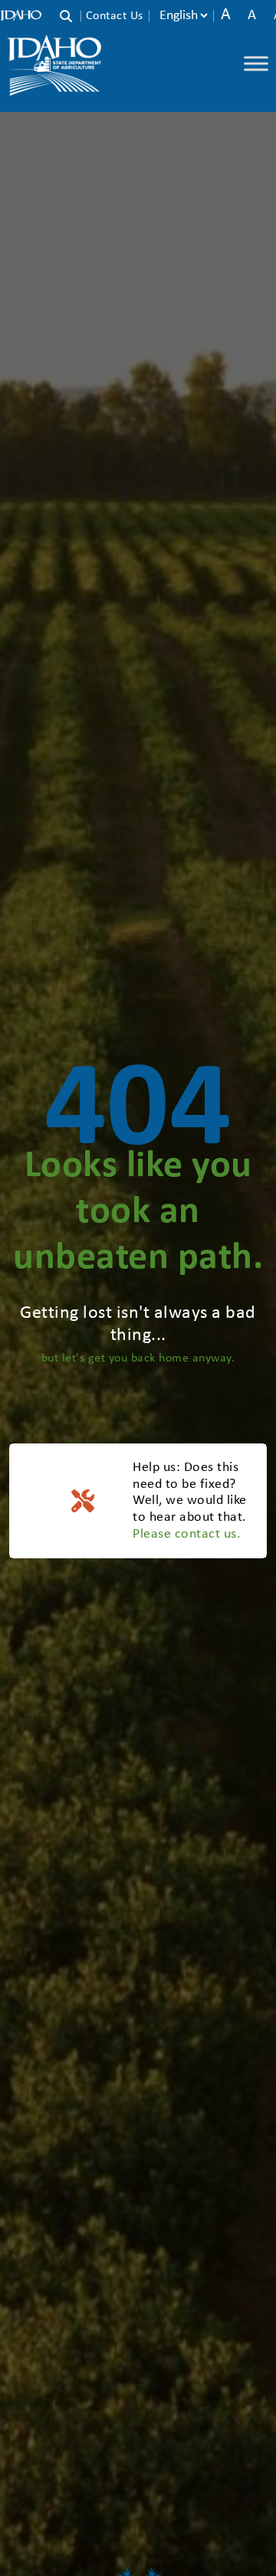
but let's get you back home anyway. (138, 1358)
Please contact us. (187, 1534)
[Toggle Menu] (256, 63)
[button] (70, 18)
